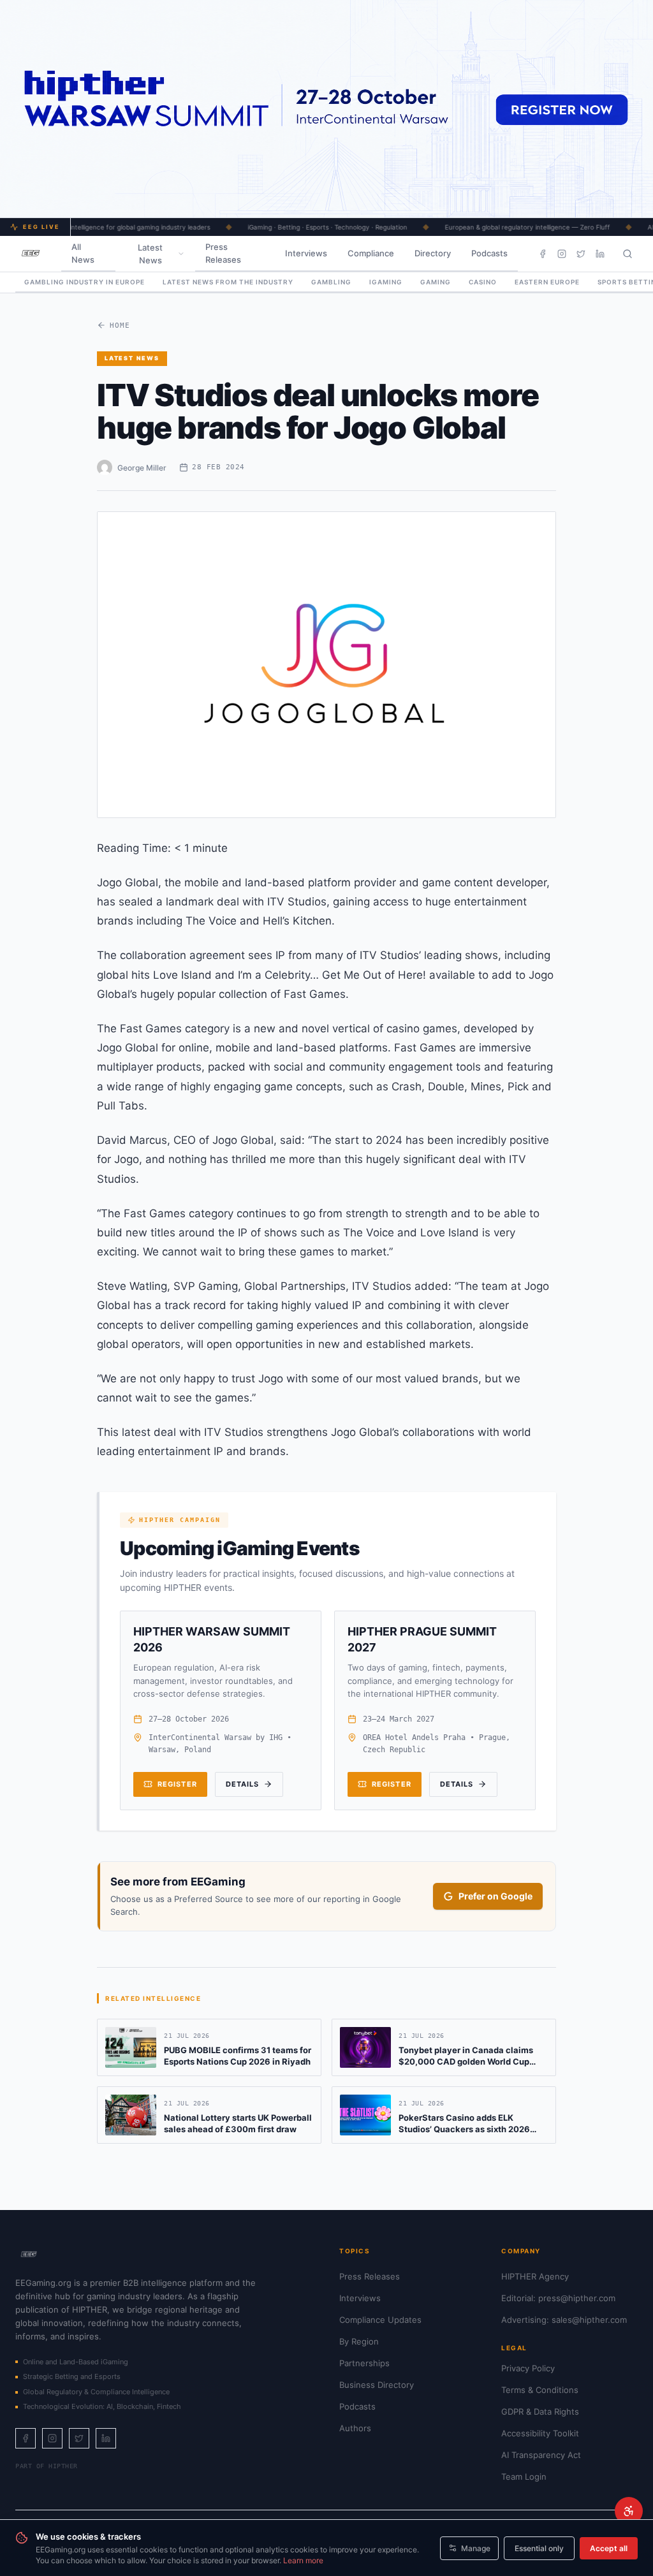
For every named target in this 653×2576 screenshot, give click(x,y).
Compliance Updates (380, 2320)
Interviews (306, 253)
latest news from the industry (228, 282)
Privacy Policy (528, 2368)
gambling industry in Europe (84, 282)
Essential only (539, 2548)
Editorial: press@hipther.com (558, 2298)
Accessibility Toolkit (540, 2433)
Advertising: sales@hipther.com (564, 2320)
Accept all (609, 2548)
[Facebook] (543, 254)
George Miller (142, 468)
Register (177, 1784)
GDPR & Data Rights (540, 2411)
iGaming (386, 282)
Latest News (150, 254)
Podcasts (489, 253)
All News (83, 253)
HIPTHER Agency (535, 2276)
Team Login (524, 2477)
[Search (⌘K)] (627, 254)
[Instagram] (562, 254)
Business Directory (377, 2385)
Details (243, 1784)
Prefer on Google (495, 1896)
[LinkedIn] (600, 254)
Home (120, 326)
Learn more (303, 2560)
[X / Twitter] (581, 254)
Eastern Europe (547, 282)
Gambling (331, 282)
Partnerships (364, 2363)
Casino (483, 282)
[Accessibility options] (629, 2511)
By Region (359, 2341)
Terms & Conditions (540, 2390)
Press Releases (223, 253)
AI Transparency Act (541, 2455)
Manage (476, 2548)
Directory (433, 253)
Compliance (371, 253)
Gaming (436, 282)
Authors (355, 2428)
